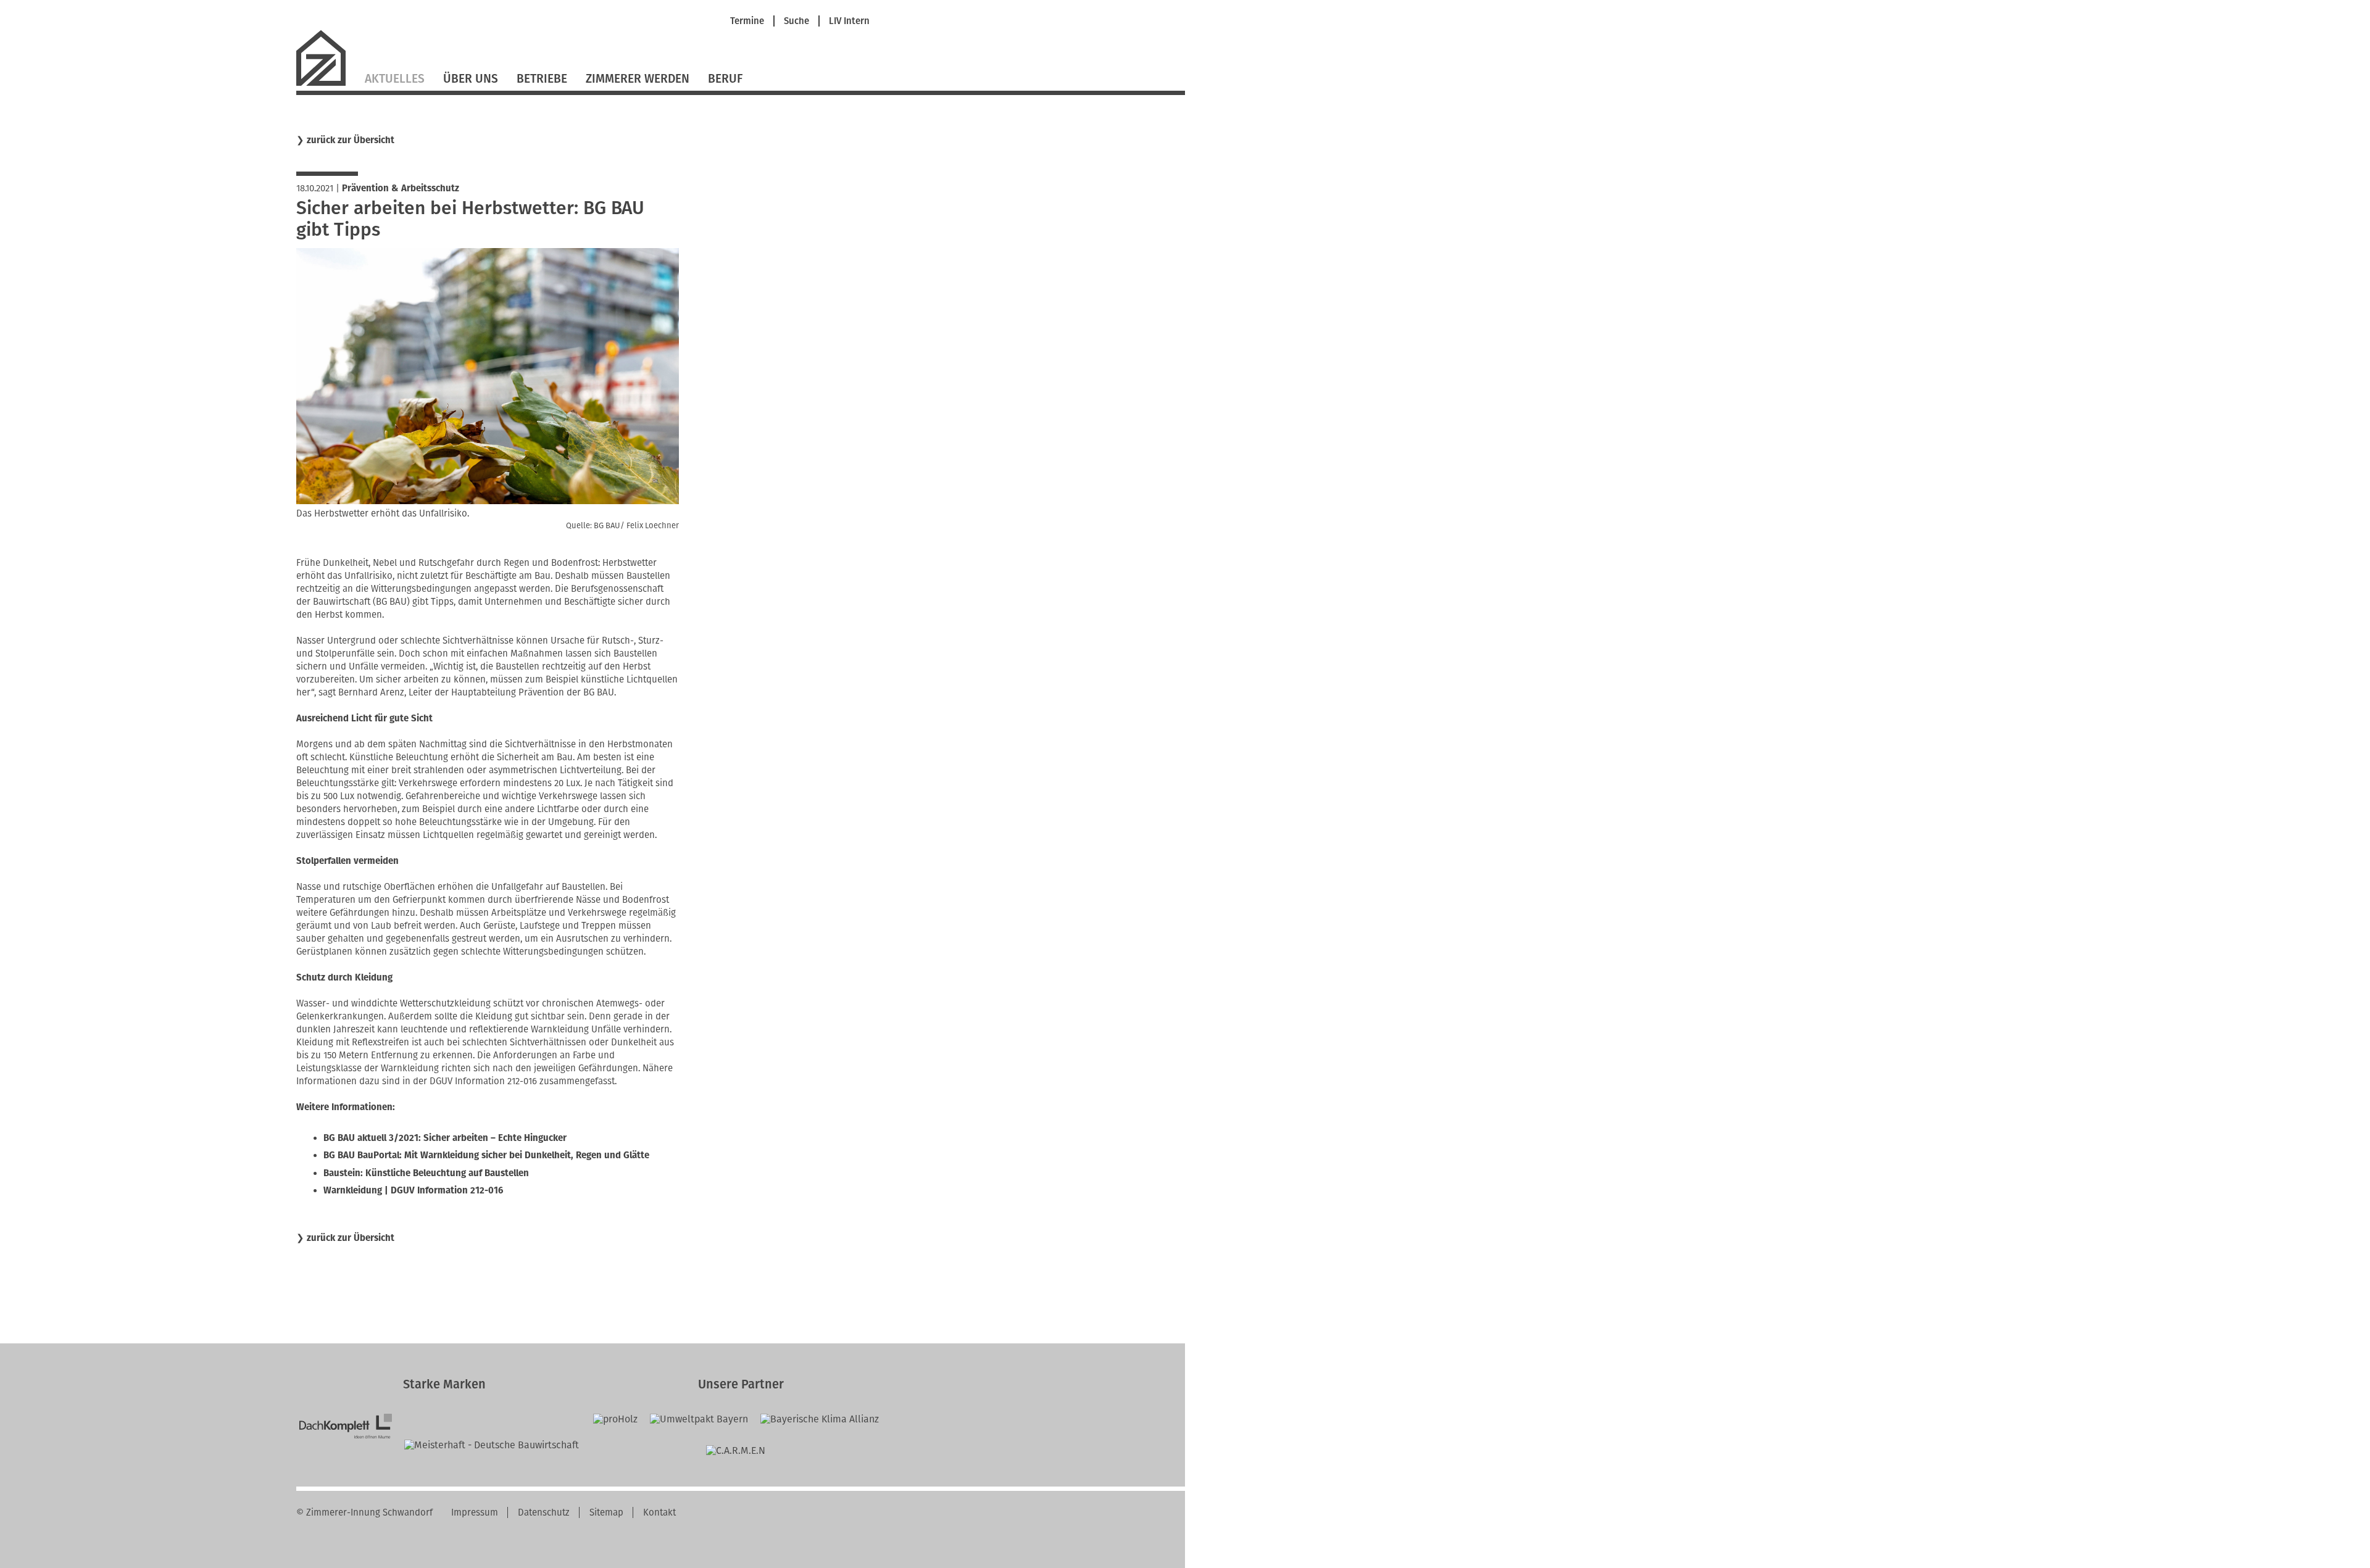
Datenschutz (544, 1512)
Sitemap (606, 1512)
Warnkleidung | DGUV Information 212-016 (413, 1190)
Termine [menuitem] (747, 21)
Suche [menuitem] (796, 21)
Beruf (725, 79)
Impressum (475, 1512)
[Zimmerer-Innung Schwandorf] (326, 84)
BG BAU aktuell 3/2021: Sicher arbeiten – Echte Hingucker (445, 1138)
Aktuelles (395, 79)
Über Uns (471, 79)
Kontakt (659, 1512)
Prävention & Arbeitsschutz (401, 188)
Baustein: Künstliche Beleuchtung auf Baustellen (426, 1173)
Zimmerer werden (638, 79)
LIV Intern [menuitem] (849, 21)
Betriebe (542, 79)
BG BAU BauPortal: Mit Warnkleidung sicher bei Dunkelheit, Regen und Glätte (486, 1155)
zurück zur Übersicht (351, 140)
